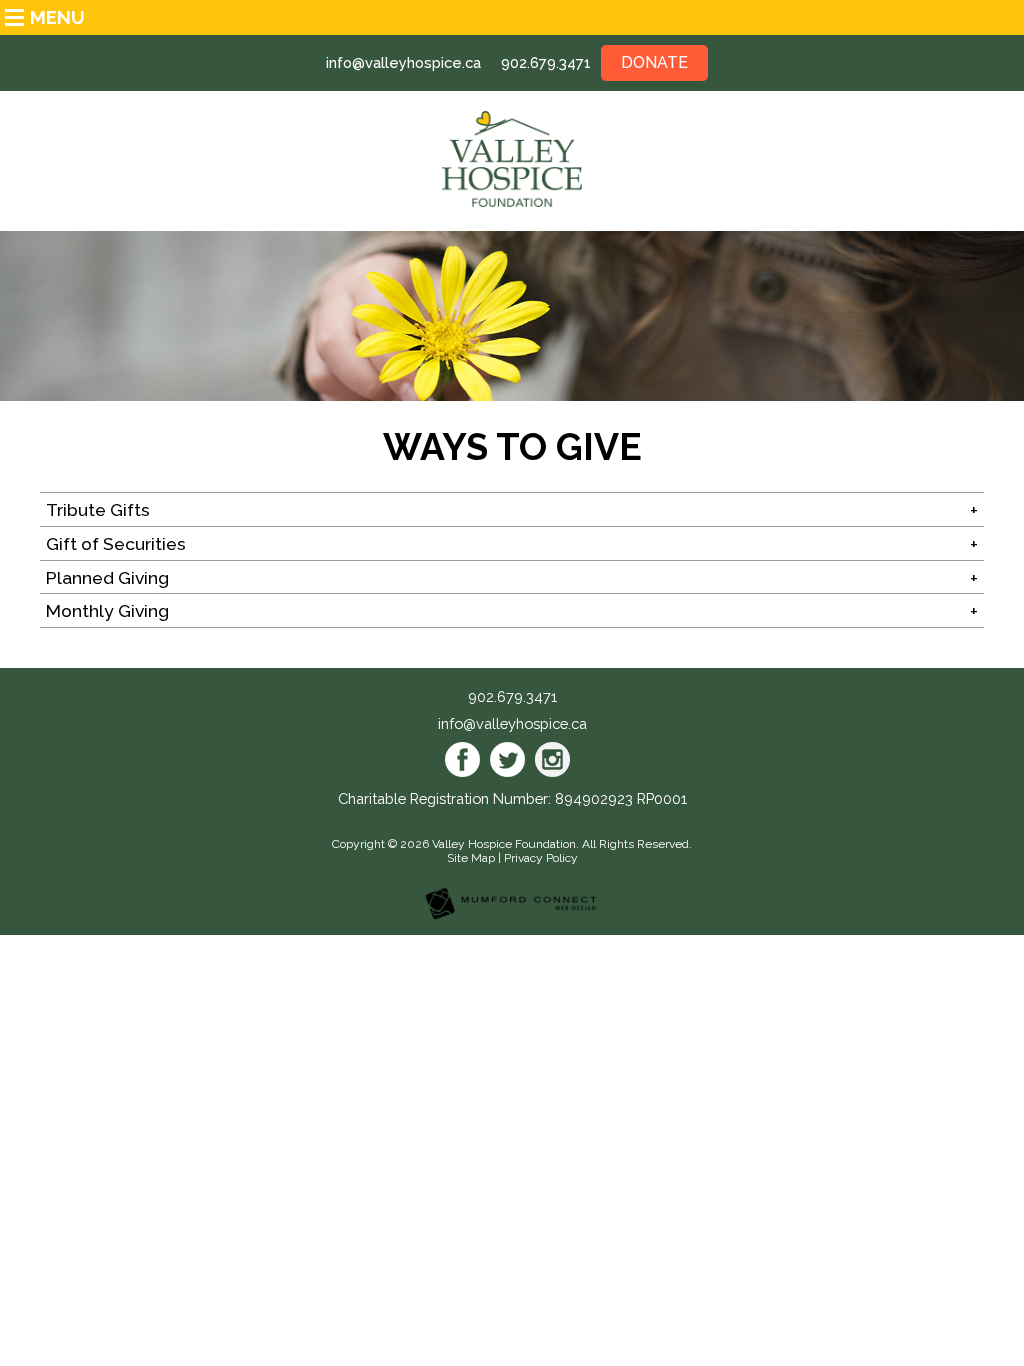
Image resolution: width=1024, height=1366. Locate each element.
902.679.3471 (546, 62)
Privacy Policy (541, 858)
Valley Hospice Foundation (504, 844)
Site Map (471, 858)
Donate (654, 62)
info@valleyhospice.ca (403, 62)
